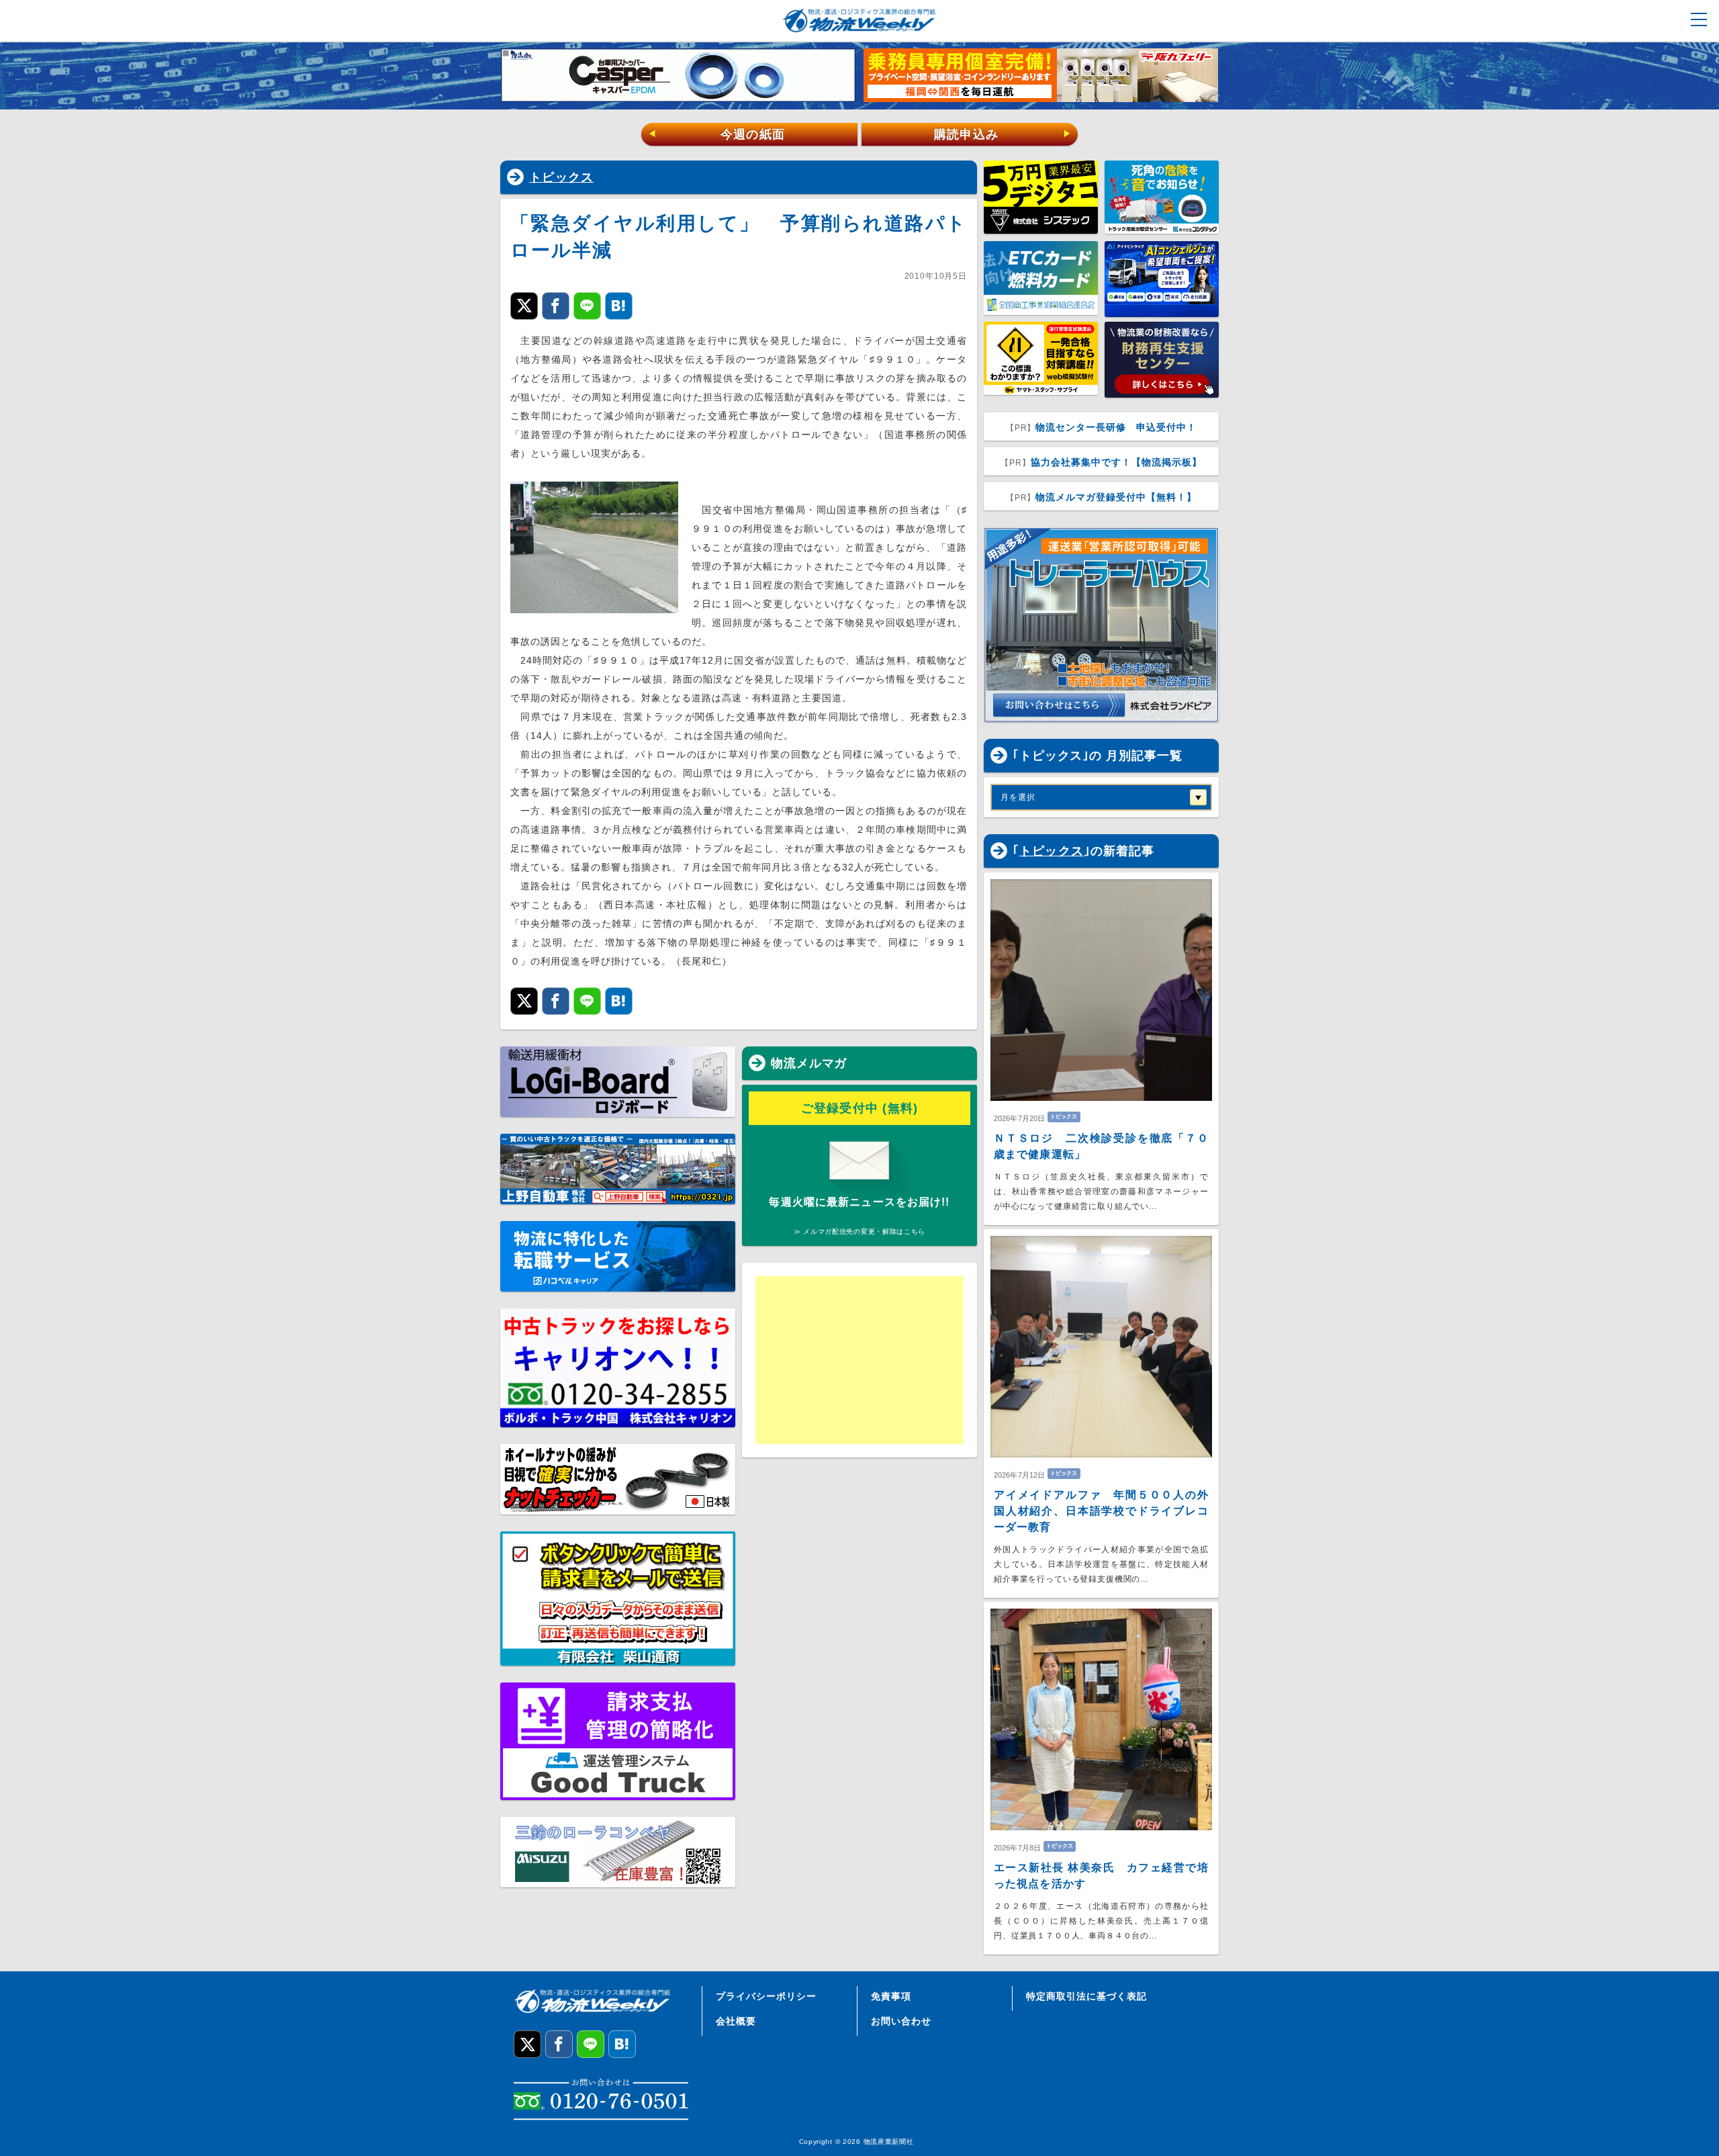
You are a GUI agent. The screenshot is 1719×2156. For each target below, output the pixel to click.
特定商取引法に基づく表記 (1086, 1996)
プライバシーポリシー (766, 1996)
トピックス (561, 177)
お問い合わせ (901, 2021)
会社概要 (736, 2021)
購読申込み (1003, 134)
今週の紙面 (716, 134)
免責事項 (891, 1996)
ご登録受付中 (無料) (860, 1108)
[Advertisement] (859, 1360)
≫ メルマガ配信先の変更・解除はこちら (859, 1231)
